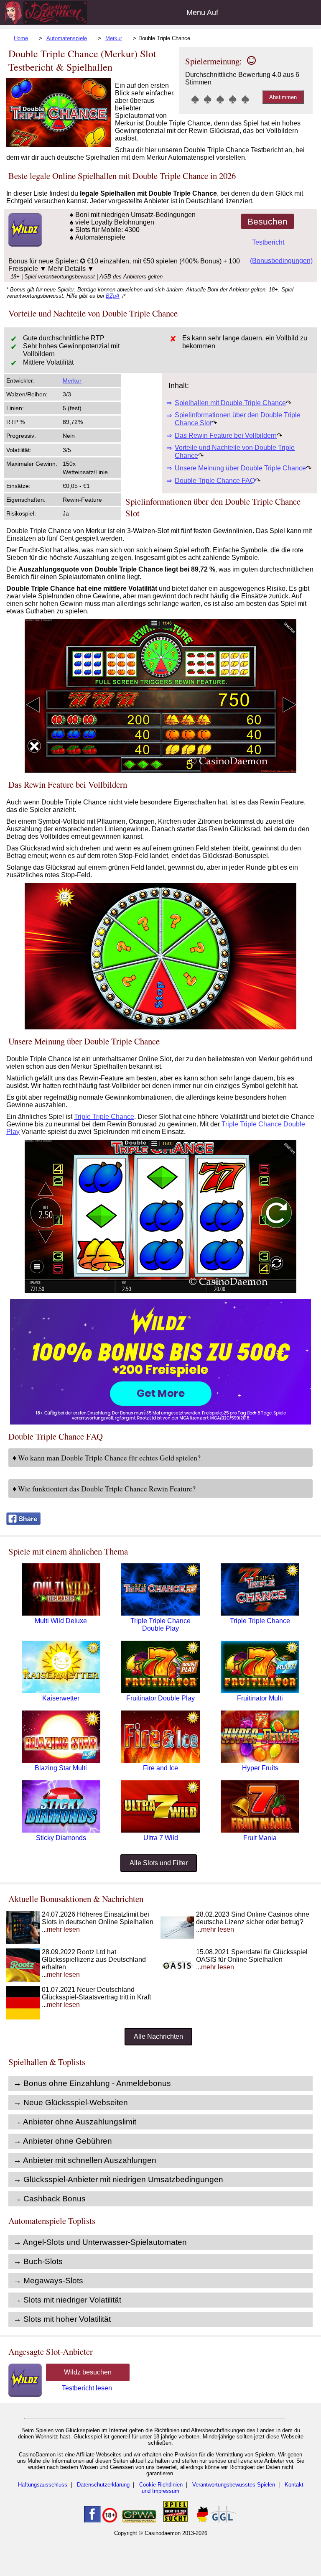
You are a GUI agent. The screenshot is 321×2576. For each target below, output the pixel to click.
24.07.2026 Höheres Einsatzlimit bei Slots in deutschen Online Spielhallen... (98, 1922)
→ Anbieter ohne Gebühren (63, 2141)
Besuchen (267, 221)
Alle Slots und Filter (159, 1863)
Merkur (114, 38)
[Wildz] (160, 1422)
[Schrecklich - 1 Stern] (195, 99)
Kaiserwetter (61, 1698)
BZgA (113, 296)
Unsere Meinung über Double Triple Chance (240, 468)
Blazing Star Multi (61, 1768)
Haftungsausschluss (43, 2485)
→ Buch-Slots (38, 2261)
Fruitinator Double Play (160, 1698)
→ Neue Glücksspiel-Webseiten (71, 2102)
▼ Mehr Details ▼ (67, 269)
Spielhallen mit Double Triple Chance (230, 403)
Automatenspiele (67, 38)
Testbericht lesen (87, 2388)
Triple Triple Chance (104, 1117)
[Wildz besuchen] (24, 244)
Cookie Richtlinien (161, 2485)
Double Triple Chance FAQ (215, 481)
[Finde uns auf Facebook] (92, 2521)
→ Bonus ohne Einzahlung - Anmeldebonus (92, 2083)
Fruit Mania (260, 1838)
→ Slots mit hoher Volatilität (62, 2319)
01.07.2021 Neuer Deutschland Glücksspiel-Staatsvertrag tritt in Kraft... (96, 1997)
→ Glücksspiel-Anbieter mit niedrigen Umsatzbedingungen (118, 2179)
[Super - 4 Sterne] (233, 99)
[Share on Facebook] (23, 1523)
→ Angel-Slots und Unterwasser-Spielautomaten (100, 2242)
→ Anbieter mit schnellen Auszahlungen (85, 2160)
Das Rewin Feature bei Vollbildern (226, 435)
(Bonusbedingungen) (281, 261)
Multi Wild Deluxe (61, 1621)
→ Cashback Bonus (50, 2199)
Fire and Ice (160, 1768)
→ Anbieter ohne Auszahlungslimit (75, 2122)
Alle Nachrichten (158, 2036)
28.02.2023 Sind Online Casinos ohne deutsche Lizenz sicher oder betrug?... (253, 1922)
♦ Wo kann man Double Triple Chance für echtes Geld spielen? (107, 1458)
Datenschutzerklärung (103, 2485)
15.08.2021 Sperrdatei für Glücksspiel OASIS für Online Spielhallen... (252, 1959)
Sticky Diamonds (61, 1838)
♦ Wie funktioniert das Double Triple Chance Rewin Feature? (104, 1488)
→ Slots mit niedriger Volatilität (67, 2300)
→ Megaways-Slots (48, 2281)
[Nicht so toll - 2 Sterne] (208, 99)
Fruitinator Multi (260, 1698)
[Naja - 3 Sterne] (220, 99)
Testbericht (268, 242)
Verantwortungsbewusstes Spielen (234, 2485)
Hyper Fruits (260, 1768)
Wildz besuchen (88, 2372)
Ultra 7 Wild (161, 1838)
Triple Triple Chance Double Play (160, 1625)
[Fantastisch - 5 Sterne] (245, 99)
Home (21, 38)
